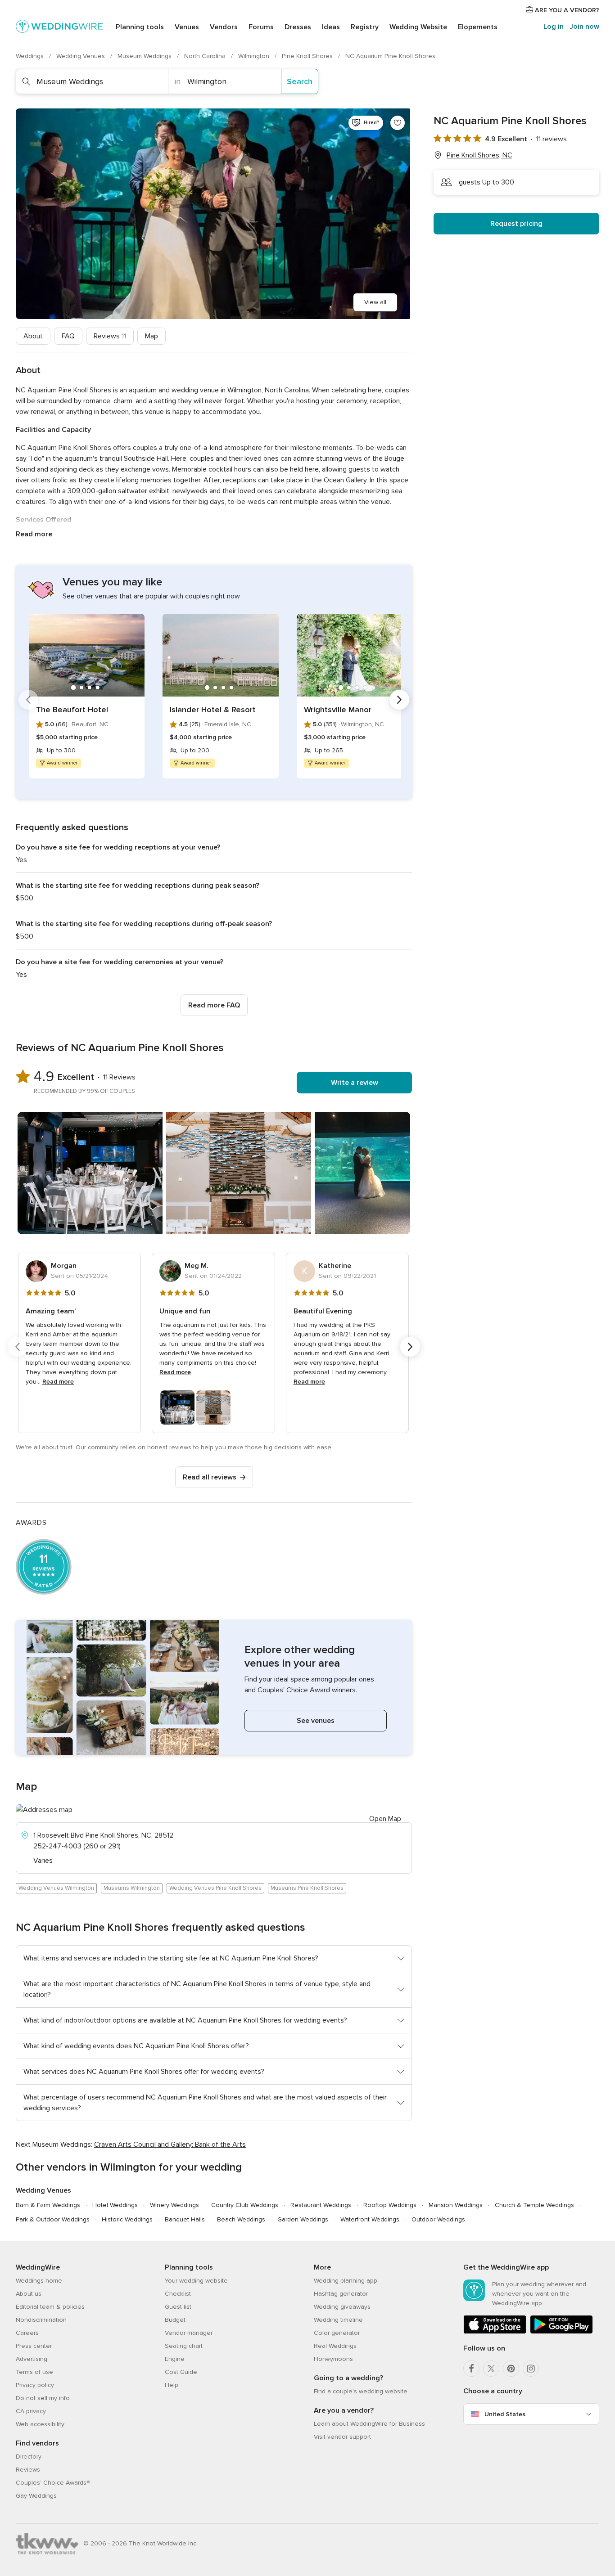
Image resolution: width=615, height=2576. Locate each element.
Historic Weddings (127, 2219)
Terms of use (34, 2372)
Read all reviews (210, 1477)
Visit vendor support (342, 2437)
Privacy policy (35, 2385)
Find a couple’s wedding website (361, 2391)
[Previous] (28, 700)
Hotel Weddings (115, 2205)
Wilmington (255, 56)
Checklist (178, 2294)
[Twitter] (491, 2369)
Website (418, 27)
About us (29, 2294)
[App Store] (495, 2332)
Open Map (385, 1819)
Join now (584, 27)
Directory (29, 2457)
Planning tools (140, 27)
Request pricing (516, 224)
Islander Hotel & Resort (213, 710)
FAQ (68, 336)
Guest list (178, 2307)
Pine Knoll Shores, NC (479, 155)
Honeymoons (333, 2359)
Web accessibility (40, 2424)
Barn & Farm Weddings (48, 2205)
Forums (261, 27)
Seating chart (184, 2346)
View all (375, 302)
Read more (34, 534)
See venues (316, 1721)
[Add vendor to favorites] (398, 123)
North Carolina (206, 56)
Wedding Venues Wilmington (56, 1888)
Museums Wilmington (132, 1888)
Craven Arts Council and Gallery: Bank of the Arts (170, 2144)
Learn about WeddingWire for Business (369, 2424)
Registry (365, 27)
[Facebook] (471, 2369)
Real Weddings (335, 2346)
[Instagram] (531, 2369)
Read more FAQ (214, 1005)
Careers (27, 2333)
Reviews (110, 336)
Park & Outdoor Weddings (53, 2219)
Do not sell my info (43, 2398)
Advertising (32, 2359)
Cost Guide (181, 2372)
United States (505, 2414)
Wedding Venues (81, 56)
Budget (175, 2320)
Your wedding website (196, 2281)
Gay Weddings (36, 2496)
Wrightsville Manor (338, 710)
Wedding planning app (346, 2281)
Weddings (31, 56)
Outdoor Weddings (438, 2219)
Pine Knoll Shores (308, 56)
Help (172, 2385)
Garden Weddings (303, 2219)
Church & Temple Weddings (534, 2205)
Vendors (224, 27)
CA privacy (31, 2411)
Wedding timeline (338, 2320)
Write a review (355, 1083)
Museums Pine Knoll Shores (307, 1888)
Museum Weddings (145, 56)
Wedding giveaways (342, 2307)
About (33, 336)
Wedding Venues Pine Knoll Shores (215, 1888)
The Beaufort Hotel (72, 710)
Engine (175, 2359)
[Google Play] (561, 2332)
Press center (34, 2346)
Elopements (478, 27)
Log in (554, 27)
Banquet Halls (185, 2219)
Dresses (298, 27)
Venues (187, 27)
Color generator (337, 2333)
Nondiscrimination (41, 2320)
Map (151, 336)
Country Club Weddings (245, 2205)
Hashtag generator (341, 2294)
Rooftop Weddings (390, 2205)
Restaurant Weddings (321, 2205)
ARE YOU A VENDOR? (566, 10)
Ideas (331, 27)
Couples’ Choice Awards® (53, 2483)
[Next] (399, 700)
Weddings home (39, 2281)
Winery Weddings (174, 2205)
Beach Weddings (241, 2219)
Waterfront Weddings (370, 2219)
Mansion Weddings (456, 2205)
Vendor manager (189, 2333)
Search (300, 81)
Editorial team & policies (50, 2307)
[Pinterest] (511, 2369)
